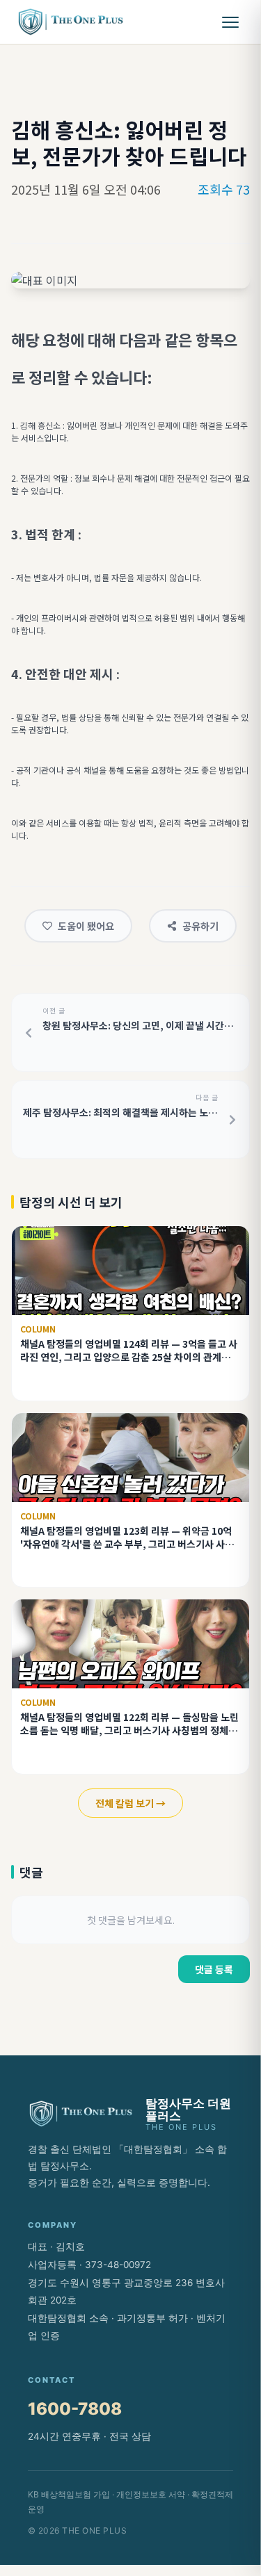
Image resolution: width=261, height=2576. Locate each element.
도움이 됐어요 (86, 926)
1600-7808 (75, 2409)
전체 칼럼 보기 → (130, 1803)
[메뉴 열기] (230, 22)
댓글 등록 (214, 1969)
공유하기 (200, 926)
